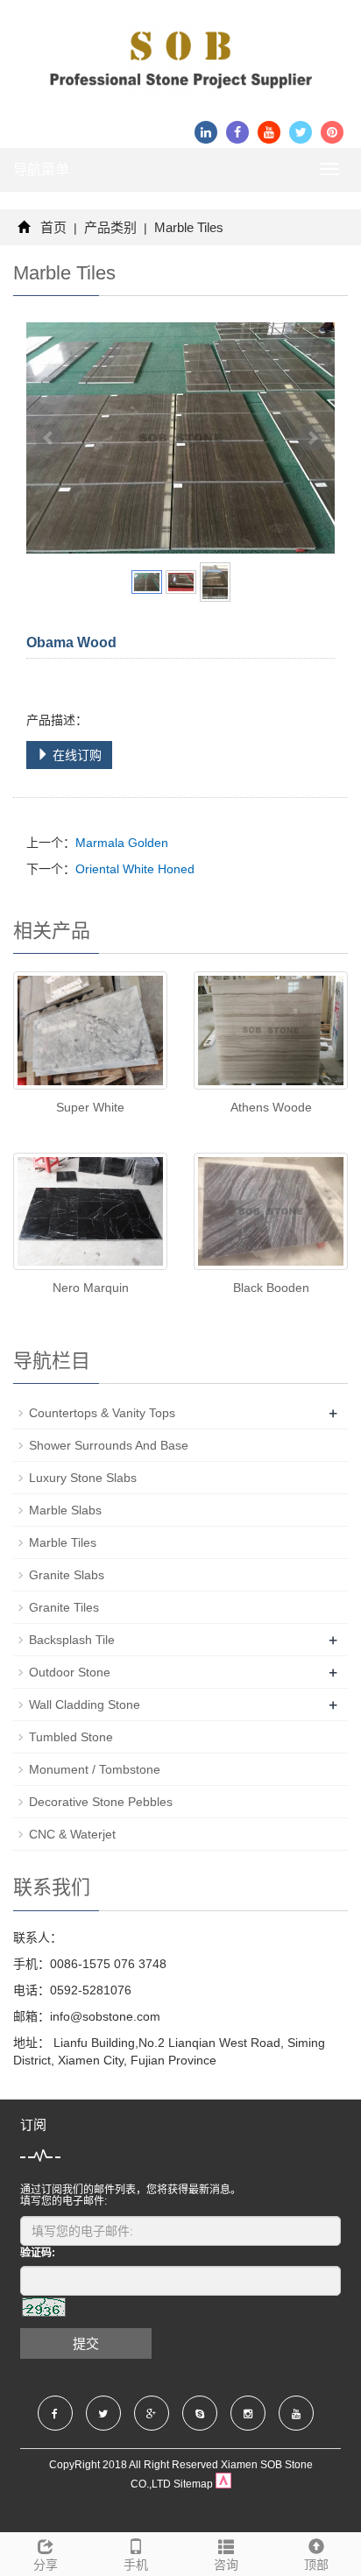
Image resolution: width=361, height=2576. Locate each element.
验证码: (38, 2253)
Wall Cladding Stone (85, 1704)
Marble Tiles (187, 227)
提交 (86, 2343)
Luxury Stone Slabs (83, 1478)
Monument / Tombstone (95, 1769)
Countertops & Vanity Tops (102, 1413)
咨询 (226, 2565)
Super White (90, 1107)
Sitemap (193, 2484)
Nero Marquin (91, 1288)
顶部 (316, 2565)
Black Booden (271, 1288)
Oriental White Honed (135, 869)
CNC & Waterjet (72, 1834)
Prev (49, 438)
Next (312, 438)
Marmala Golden (122, 843)
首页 (53, 227)
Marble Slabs (65, 1510)
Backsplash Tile (72, 1640)
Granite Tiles (64, 1607)
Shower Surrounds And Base (109, 1445)
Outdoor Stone (70, 1672)
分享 (46, 2565)
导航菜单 (41, 169)
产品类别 (110, 227)
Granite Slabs (67, 1575)
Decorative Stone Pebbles (101, 1802)
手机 (136, 2565)
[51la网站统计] (223, 2484)
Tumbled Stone (71, 1737)
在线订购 (75, 755)
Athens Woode (271, 1107)
